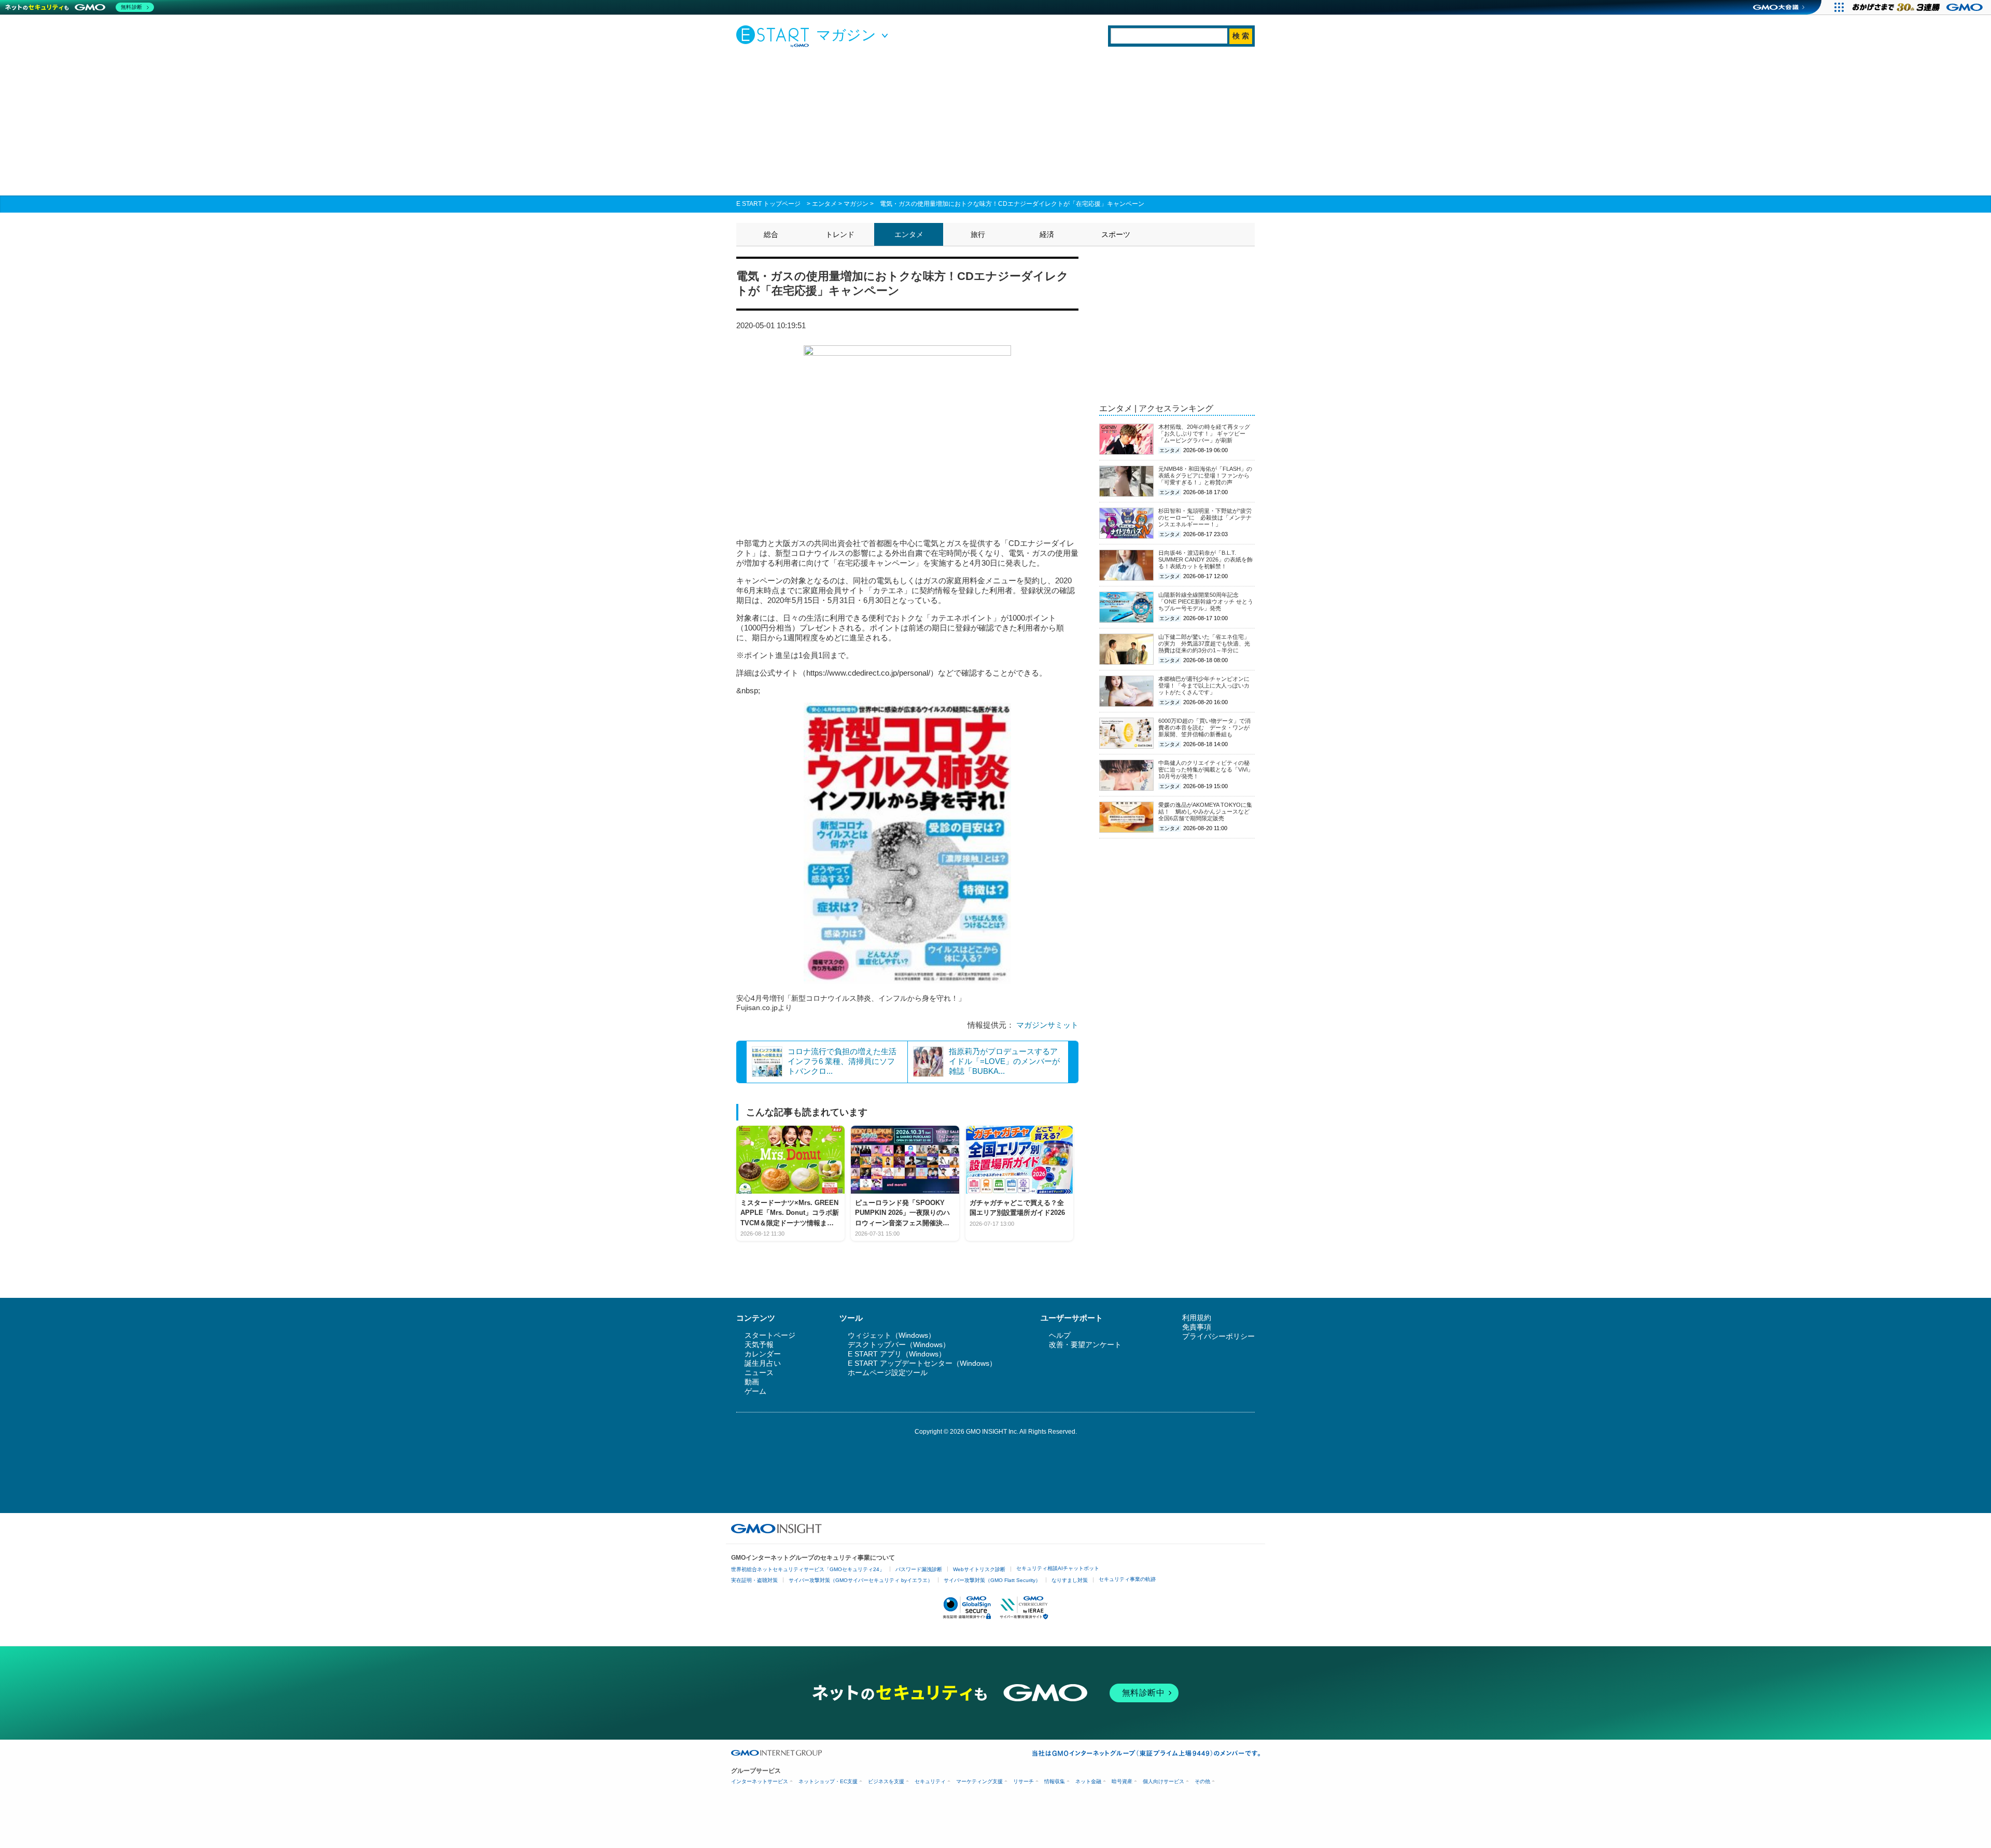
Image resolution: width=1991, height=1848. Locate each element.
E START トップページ (768, 204)
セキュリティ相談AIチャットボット (1058, 1568)
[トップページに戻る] (775, 36)
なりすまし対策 (1070, 1580)
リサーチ (1023, 1781)
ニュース (759, 1373)
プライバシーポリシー (1218, 1336)
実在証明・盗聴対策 (754, 1580)
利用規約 (1197, 1318)
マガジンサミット (1047, 1025)
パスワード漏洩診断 (919, 1569)
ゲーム (755, 1391)
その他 (1202, 1781)
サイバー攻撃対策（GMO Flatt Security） (992, 1580)
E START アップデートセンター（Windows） (922, 1363)
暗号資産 (1122, 1781)
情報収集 (1055, 1781)
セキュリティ (930, 1781)
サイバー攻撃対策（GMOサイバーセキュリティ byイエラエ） (861, 1580)
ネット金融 (1088, 1781)
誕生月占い (763, 1363)
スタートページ (770, 1335)
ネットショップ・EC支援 (828, 1781)
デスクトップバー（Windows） (899, 1345)
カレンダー (763, 1354)
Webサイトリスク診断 (979, 1569)
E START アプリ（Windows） (897, 1354)
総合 (771, 234)
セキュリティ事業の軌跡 (1127, 1579)
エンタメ (824, 204)
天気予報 (759, 1345)
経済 (1047, 234)
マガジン (856, 204)
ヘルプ (1060, 1335)
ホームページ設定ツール (888, 1373)
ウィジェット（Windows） (892, 1335)
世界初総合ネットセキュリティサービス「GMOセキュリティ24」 (808, 1569)
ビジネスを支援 (886, 1781)
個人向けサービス (1163, 1781)
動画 (752, 1382)
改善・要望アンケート (1085, 1345)
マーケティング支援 (979, 1781)
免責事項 (1197, 1327)
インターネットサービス (760, 1781)
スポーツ (1116, 234)
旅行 (978, 234)
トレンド (840, 234)
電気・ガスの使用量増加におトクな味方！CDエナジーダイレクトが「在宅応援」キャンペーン (1012, 204)
